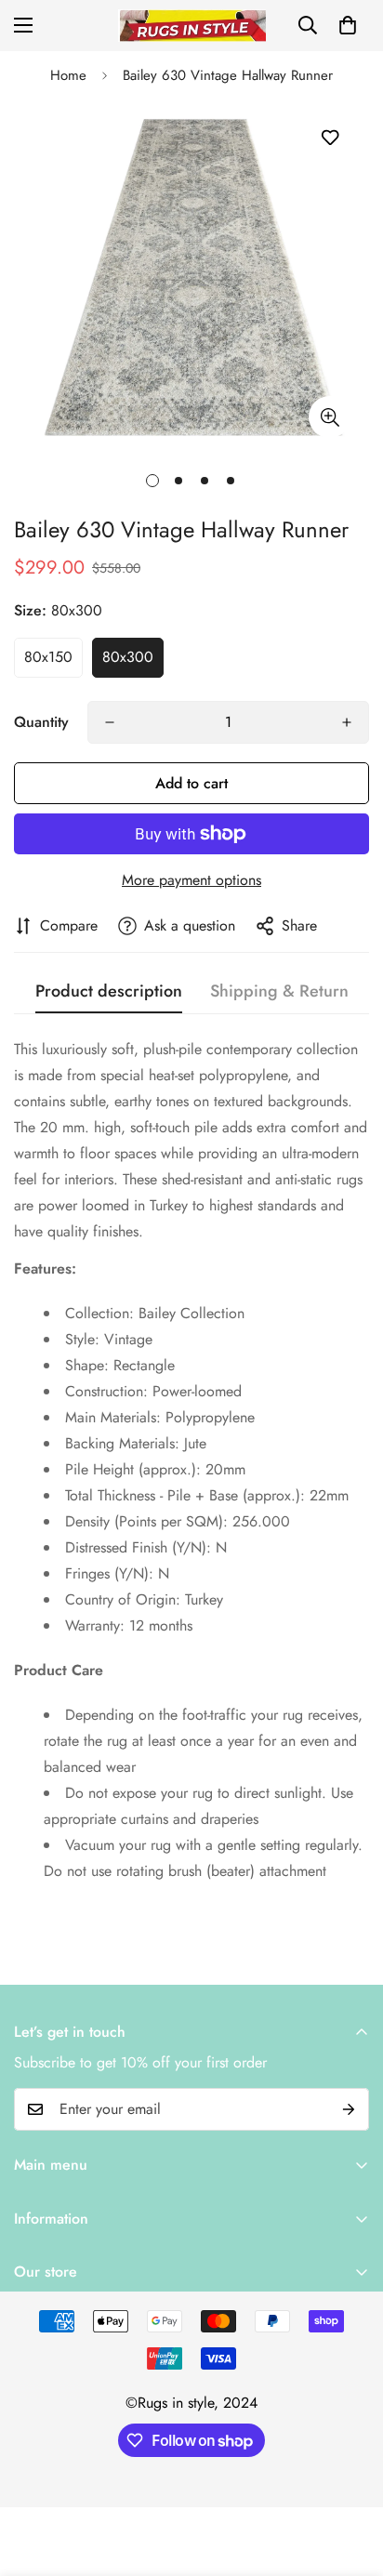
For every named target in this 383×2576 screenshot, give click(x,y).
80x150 (48, 657)
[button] (348, 25)
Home (68, 75)
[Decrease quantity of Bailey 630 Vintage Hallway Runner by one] (110, 722)
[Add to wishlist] (330, 138)
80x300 (128, 657)
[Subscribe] (349, 2109)
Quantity (41, 722)
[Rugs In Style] (192, 26)
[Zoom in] (330, 417)
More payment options (191, 880)
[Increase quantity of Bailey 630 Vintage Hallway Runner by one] (347, 722)
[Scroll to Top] (350, 2477)
